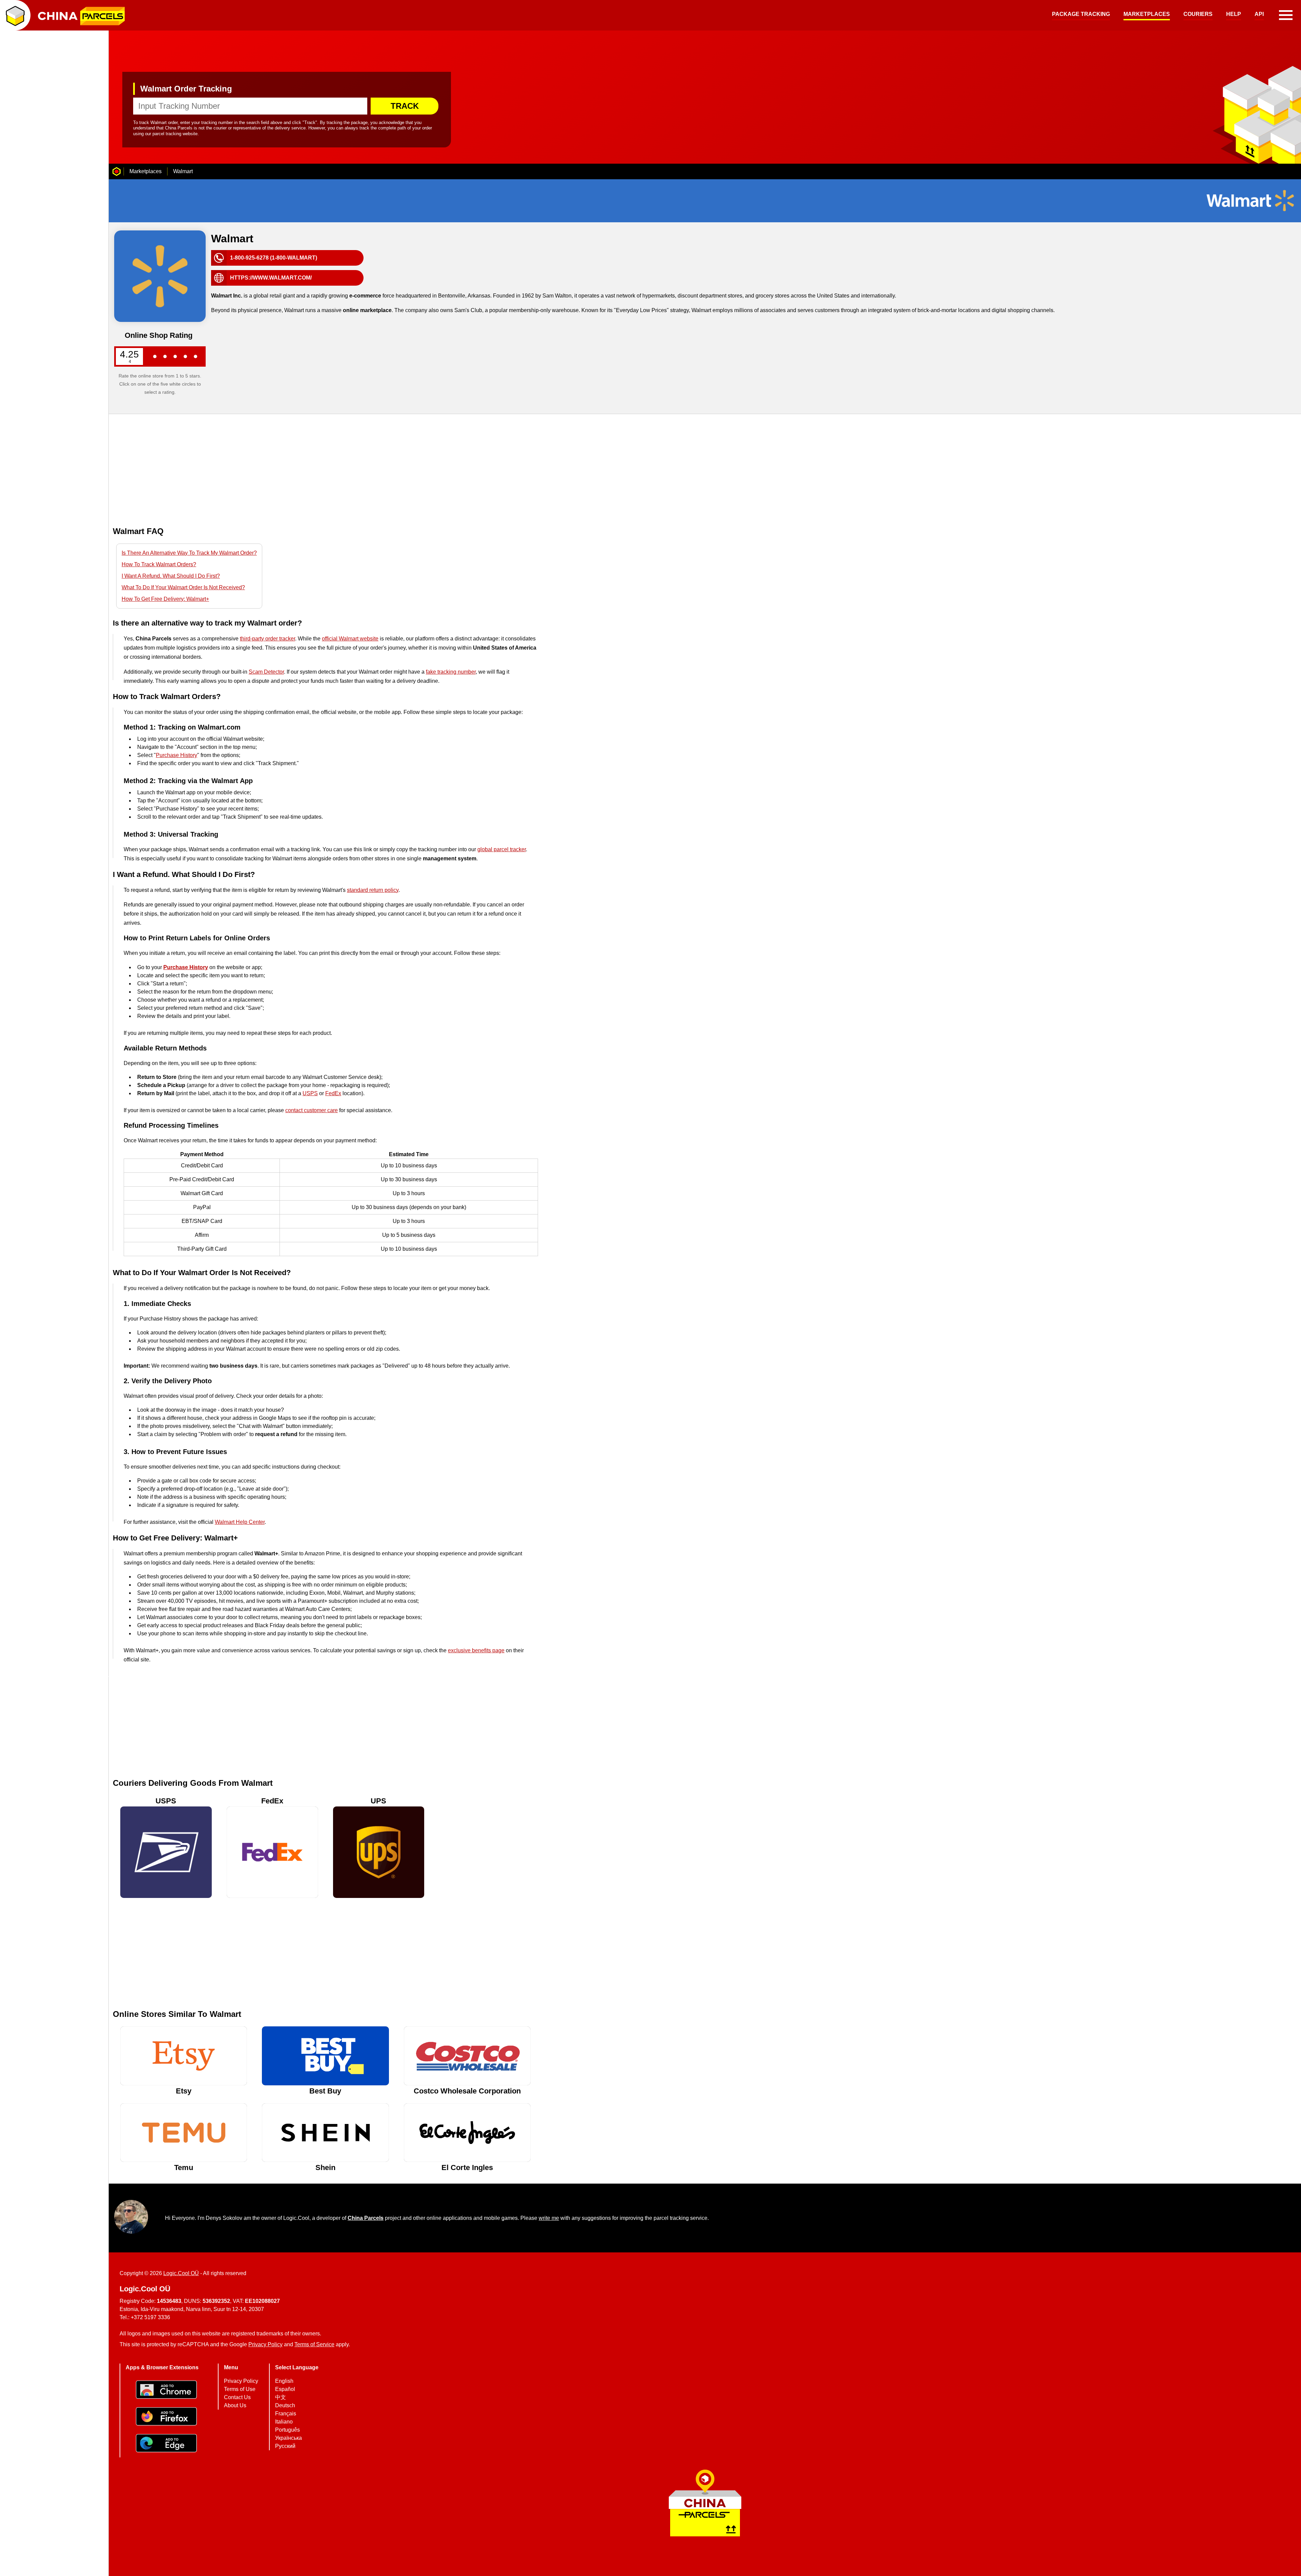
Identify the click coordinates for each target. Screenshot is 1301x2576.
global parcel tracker (502, 849)
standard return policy (373, 890)
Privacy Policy (265, 2344)
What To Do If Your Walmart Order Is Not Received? (183, 587)
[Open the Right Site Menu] (1286, 15)
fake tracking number (451, 672)
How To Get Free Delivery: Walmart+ (165, 599)
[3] (175, 356)
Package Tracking (1081, 14)
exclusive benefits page (476, 1650)
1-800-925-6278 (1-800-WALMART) (274, 258)
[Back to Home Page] (117, 171)
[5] (195, 356)
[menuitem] (1081, 15)
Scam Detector (266, 672)
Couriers (1198, 14)
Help (1234, 14)
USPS (310, 1093)
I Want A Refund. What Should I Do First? (171, 576)
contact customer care (312, 1110)
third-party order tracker (267, 639)
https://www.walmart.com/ (271, 278)
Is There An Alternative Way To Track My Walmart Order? (189, 553)
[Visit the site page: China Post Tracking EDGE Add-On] (166, 2444)
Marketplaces (1147, 14)
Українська (288, 2438)
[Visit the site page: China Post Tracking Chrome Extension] (166, 2390)
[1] (155, 356)
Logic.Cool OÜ (181, 2273)
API (1259, 14)
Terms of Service (314, 2344)
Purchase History (177, 755)
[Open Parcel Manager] (15, 15)
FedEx (333, 1093)
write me (549, 2218)
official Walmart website (350, 639)
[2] (165, 356)
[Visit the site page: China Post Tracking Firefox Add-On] (166, 2417)
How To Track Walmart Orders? (159, 564)
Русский (285, 2446)
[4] (185, 356)
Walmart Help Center (240, 1522)
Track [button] (405, 106)
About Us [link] (235, 2405)
